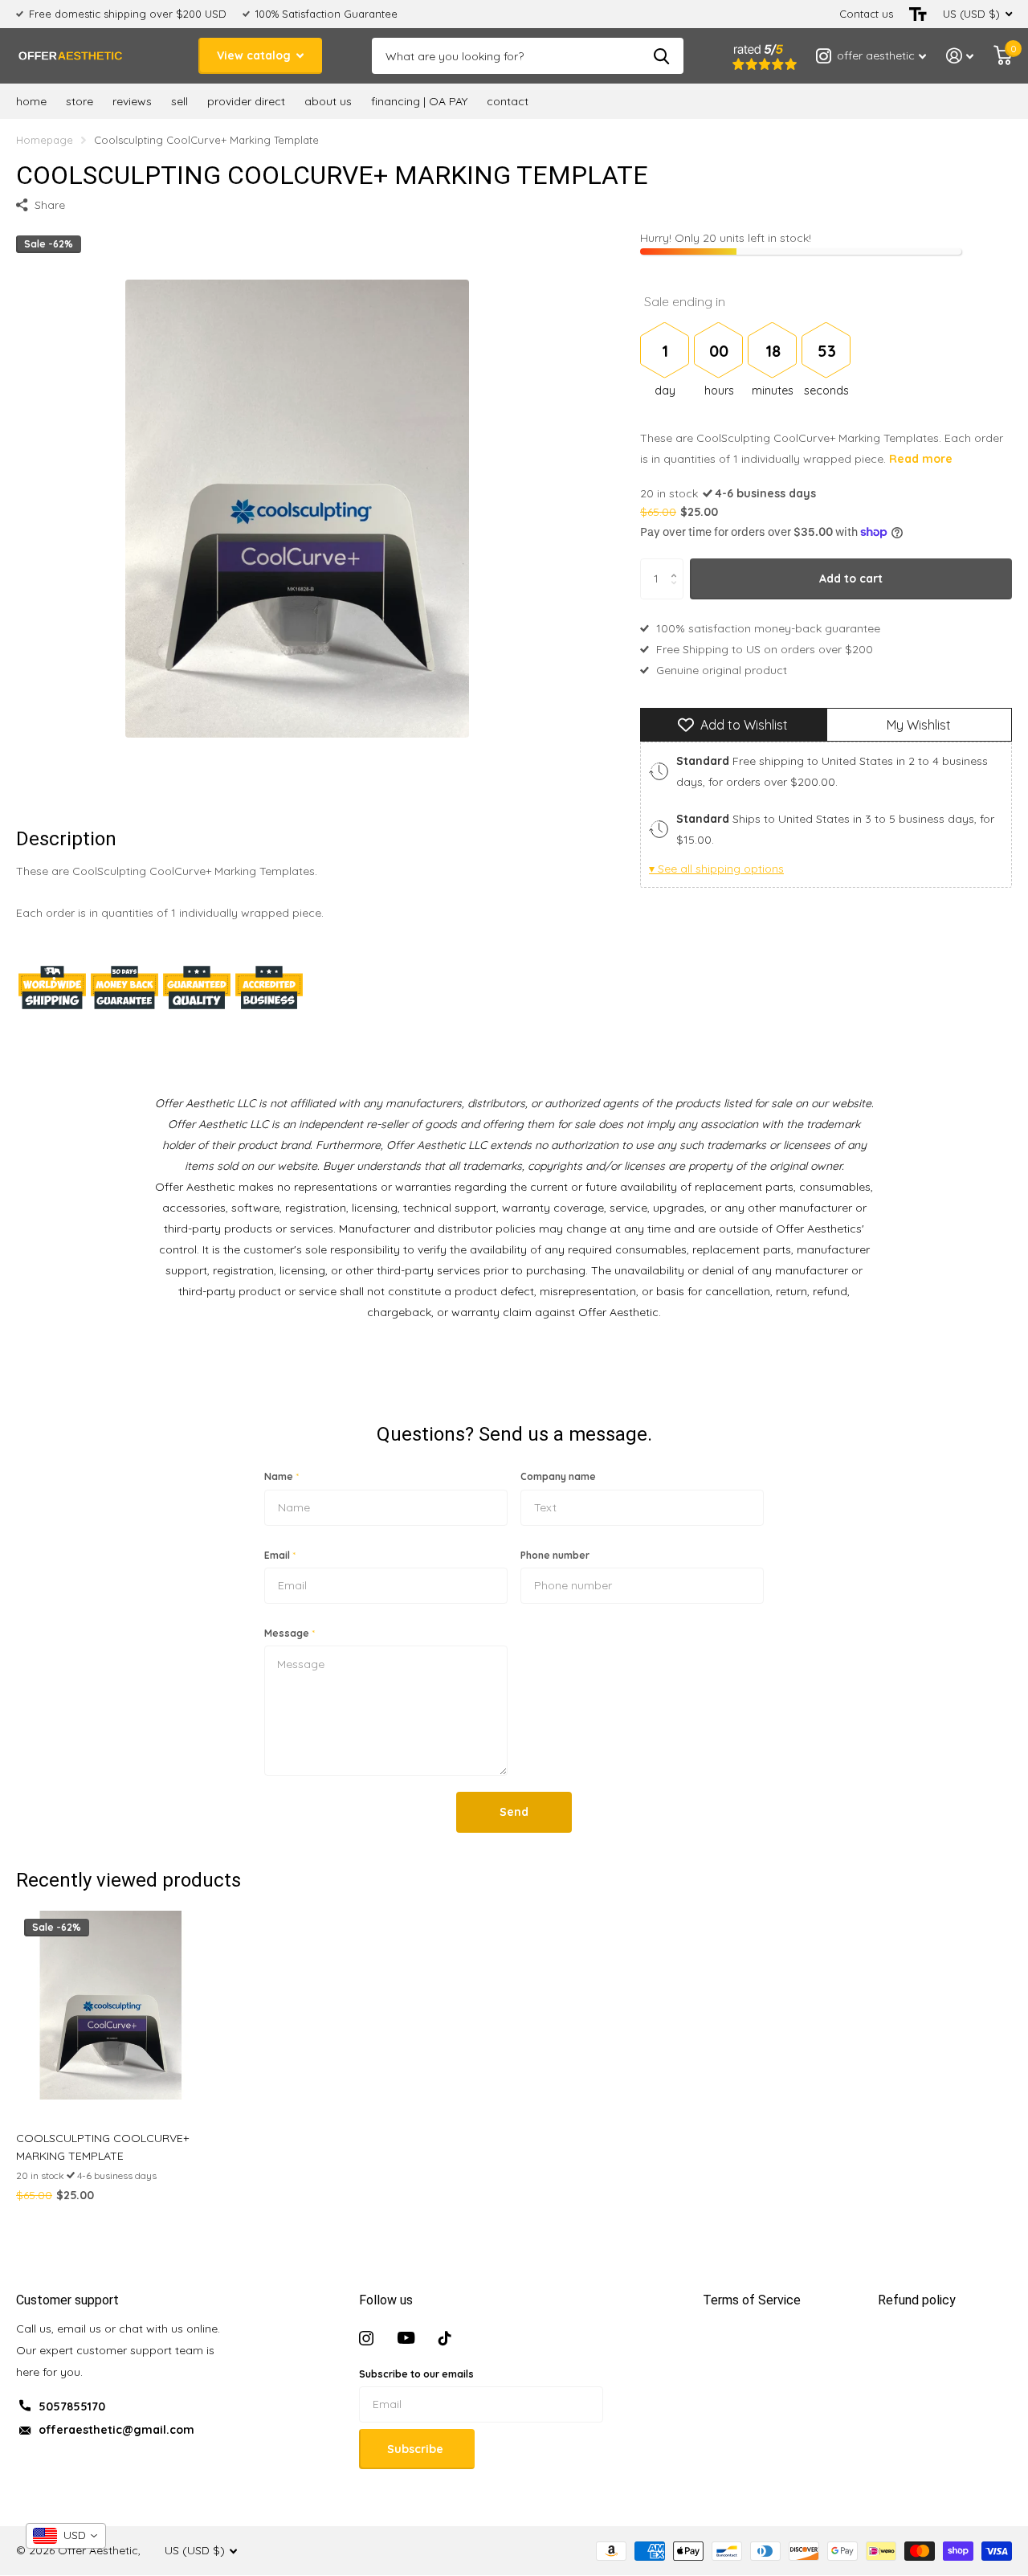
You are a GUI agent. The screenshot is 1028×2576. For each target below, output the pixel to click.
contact (508, 101)
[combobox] (66, 2536)
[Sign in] (960, 56)
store (80, 101)
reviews (132, 101)
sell (179, 101)
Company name (558, 1476)
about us (328, 101)
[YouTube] (406, 2338)
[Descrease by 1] (677, 593)
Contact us (866, 14)
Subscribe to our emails (416, 2374)
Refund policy (917, 2300)
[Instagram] (366, 2338)
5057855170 (72, 2406)
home (31, 101)
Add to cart (851, 579)
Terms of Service (752, 2300)
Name (281, 1476)
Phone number (555, 1555)
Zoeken (661, 56)
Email (280, 1555)
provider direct (246, 101)
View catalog (255, 55)
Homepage (45, 140)
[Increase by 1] (677, 564)
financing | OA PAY (419, 101)
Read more (921, 460)
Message (290, 1633)
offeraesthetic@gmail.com (116, 2430)
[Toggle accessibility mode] (918, 14)
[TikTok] (445, 2338)
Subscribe (417, 2449)
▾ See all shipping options (716, 869)
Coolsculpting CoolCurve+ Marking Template (102, 2147)
